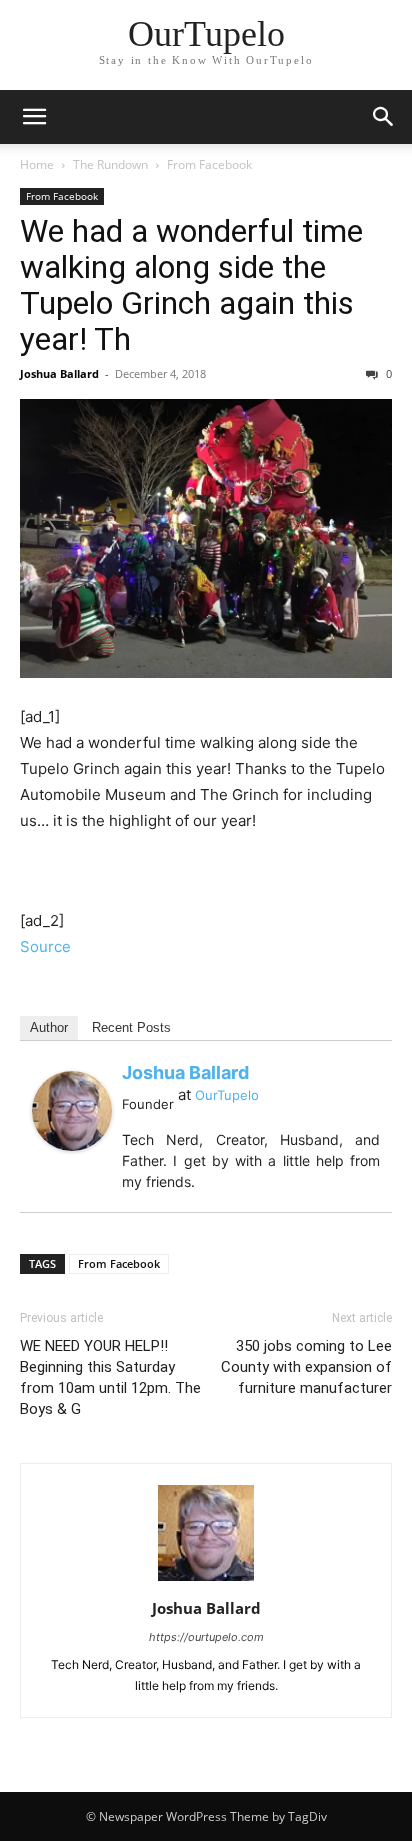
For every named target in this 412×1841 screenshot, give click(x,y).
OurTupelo (227, 1095)
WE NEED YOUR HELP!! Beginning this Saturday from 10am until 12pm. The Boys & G (110, 1377)
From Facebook (209, 164)
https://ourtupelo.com (206, 1637)
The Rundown (110, 164)
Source (45, 946)
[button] (34, 117)
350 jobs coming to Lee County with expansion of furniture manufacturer (306, 1367)
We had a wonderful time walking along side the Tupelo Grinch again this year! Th (191, 285)
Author (49, 1027)
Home (37, 164)
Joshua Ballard (59, 373)
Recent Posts (131, 1027)
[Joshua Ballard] (72, 1111)
